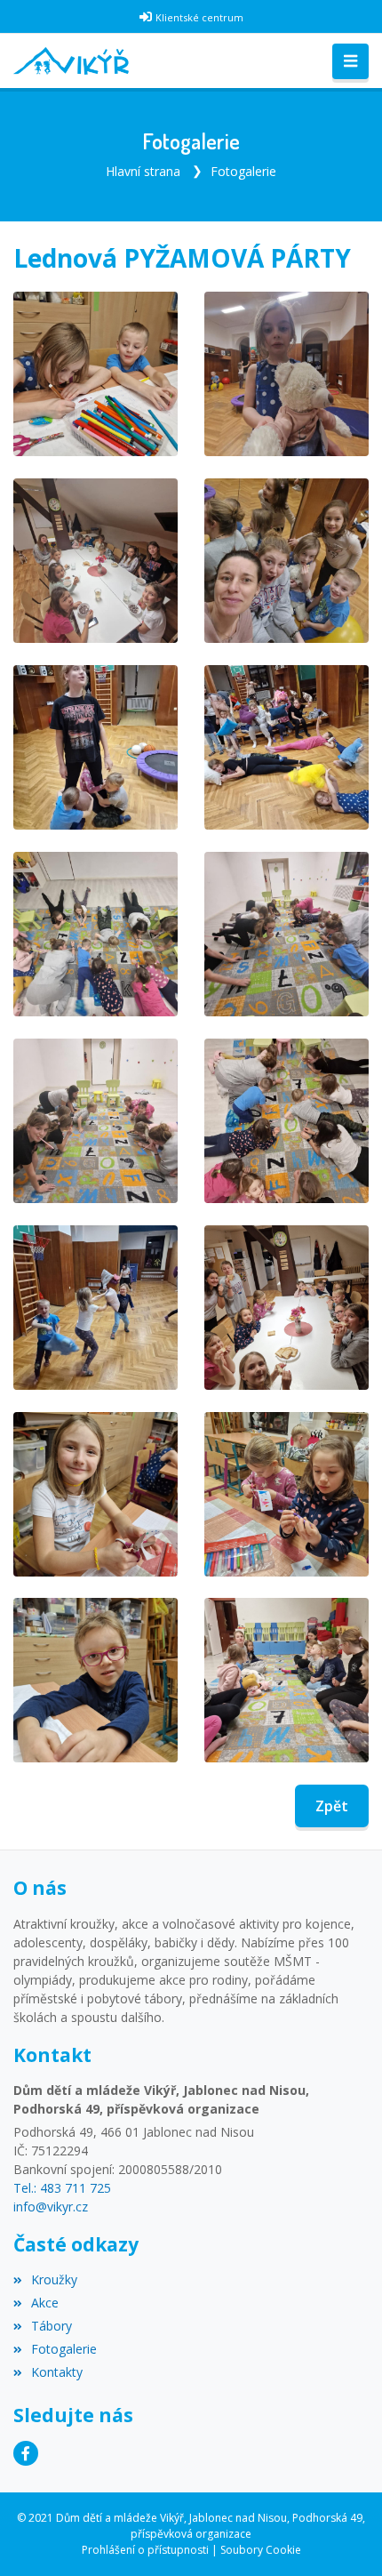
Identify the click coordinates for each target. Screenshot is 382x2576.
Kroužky (54, 2279)
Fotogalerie (243, 171)
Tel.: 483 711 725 (62, 2188)
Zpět (332, 1806)
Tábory (52, 2326)
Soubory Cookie (261, 2550)
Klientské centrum (199, 17)
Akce (45, 2303)
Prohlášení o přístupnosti (145, 2550)
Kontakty (57, 2372)
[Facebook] (26, 2453)
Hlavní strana (143, 171)
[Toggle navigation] (350, 61)
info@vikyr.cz (51, 2207)
